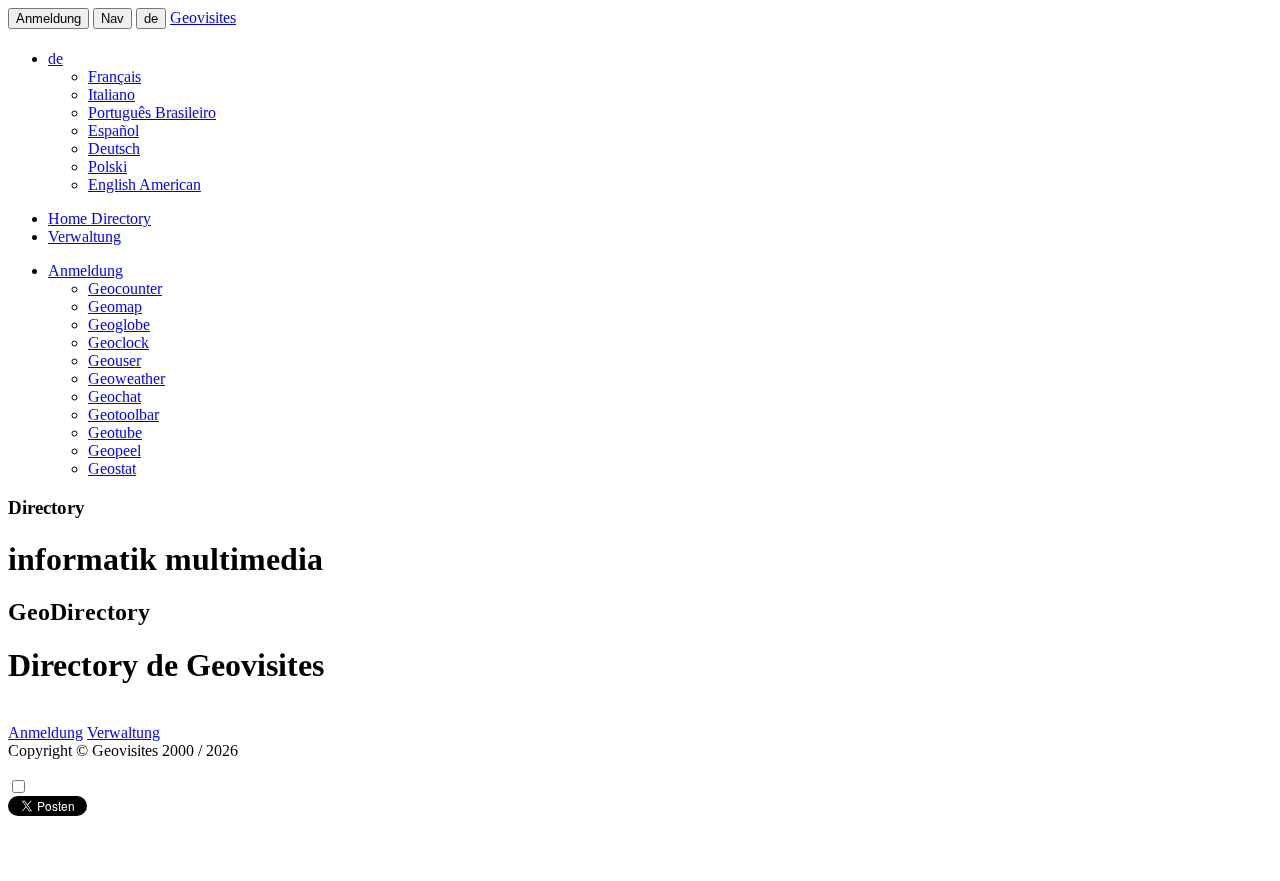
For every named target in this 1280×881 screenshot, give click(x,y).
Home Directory (99, 218)
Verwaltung (84, 236)
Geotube (115, 432)
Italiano (111, 94)
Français (114, 76)
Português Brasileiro (152, 112)
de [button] (55, 58)
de (151, 18)
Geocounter (125, 288)
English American (144, 184)
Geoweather (126, 378)
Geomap (115, 306)
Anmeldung (48, 18)
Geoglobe (119, 324)
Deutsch (114, 148)
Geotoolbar (123, 414)
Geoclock (118, 342)
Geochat (114, 396)
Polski (107, 166)
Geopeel (114, 450)
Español (113, 130)
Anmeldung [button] (85, 270)
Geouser (114, 360)
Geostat (112, 468)
